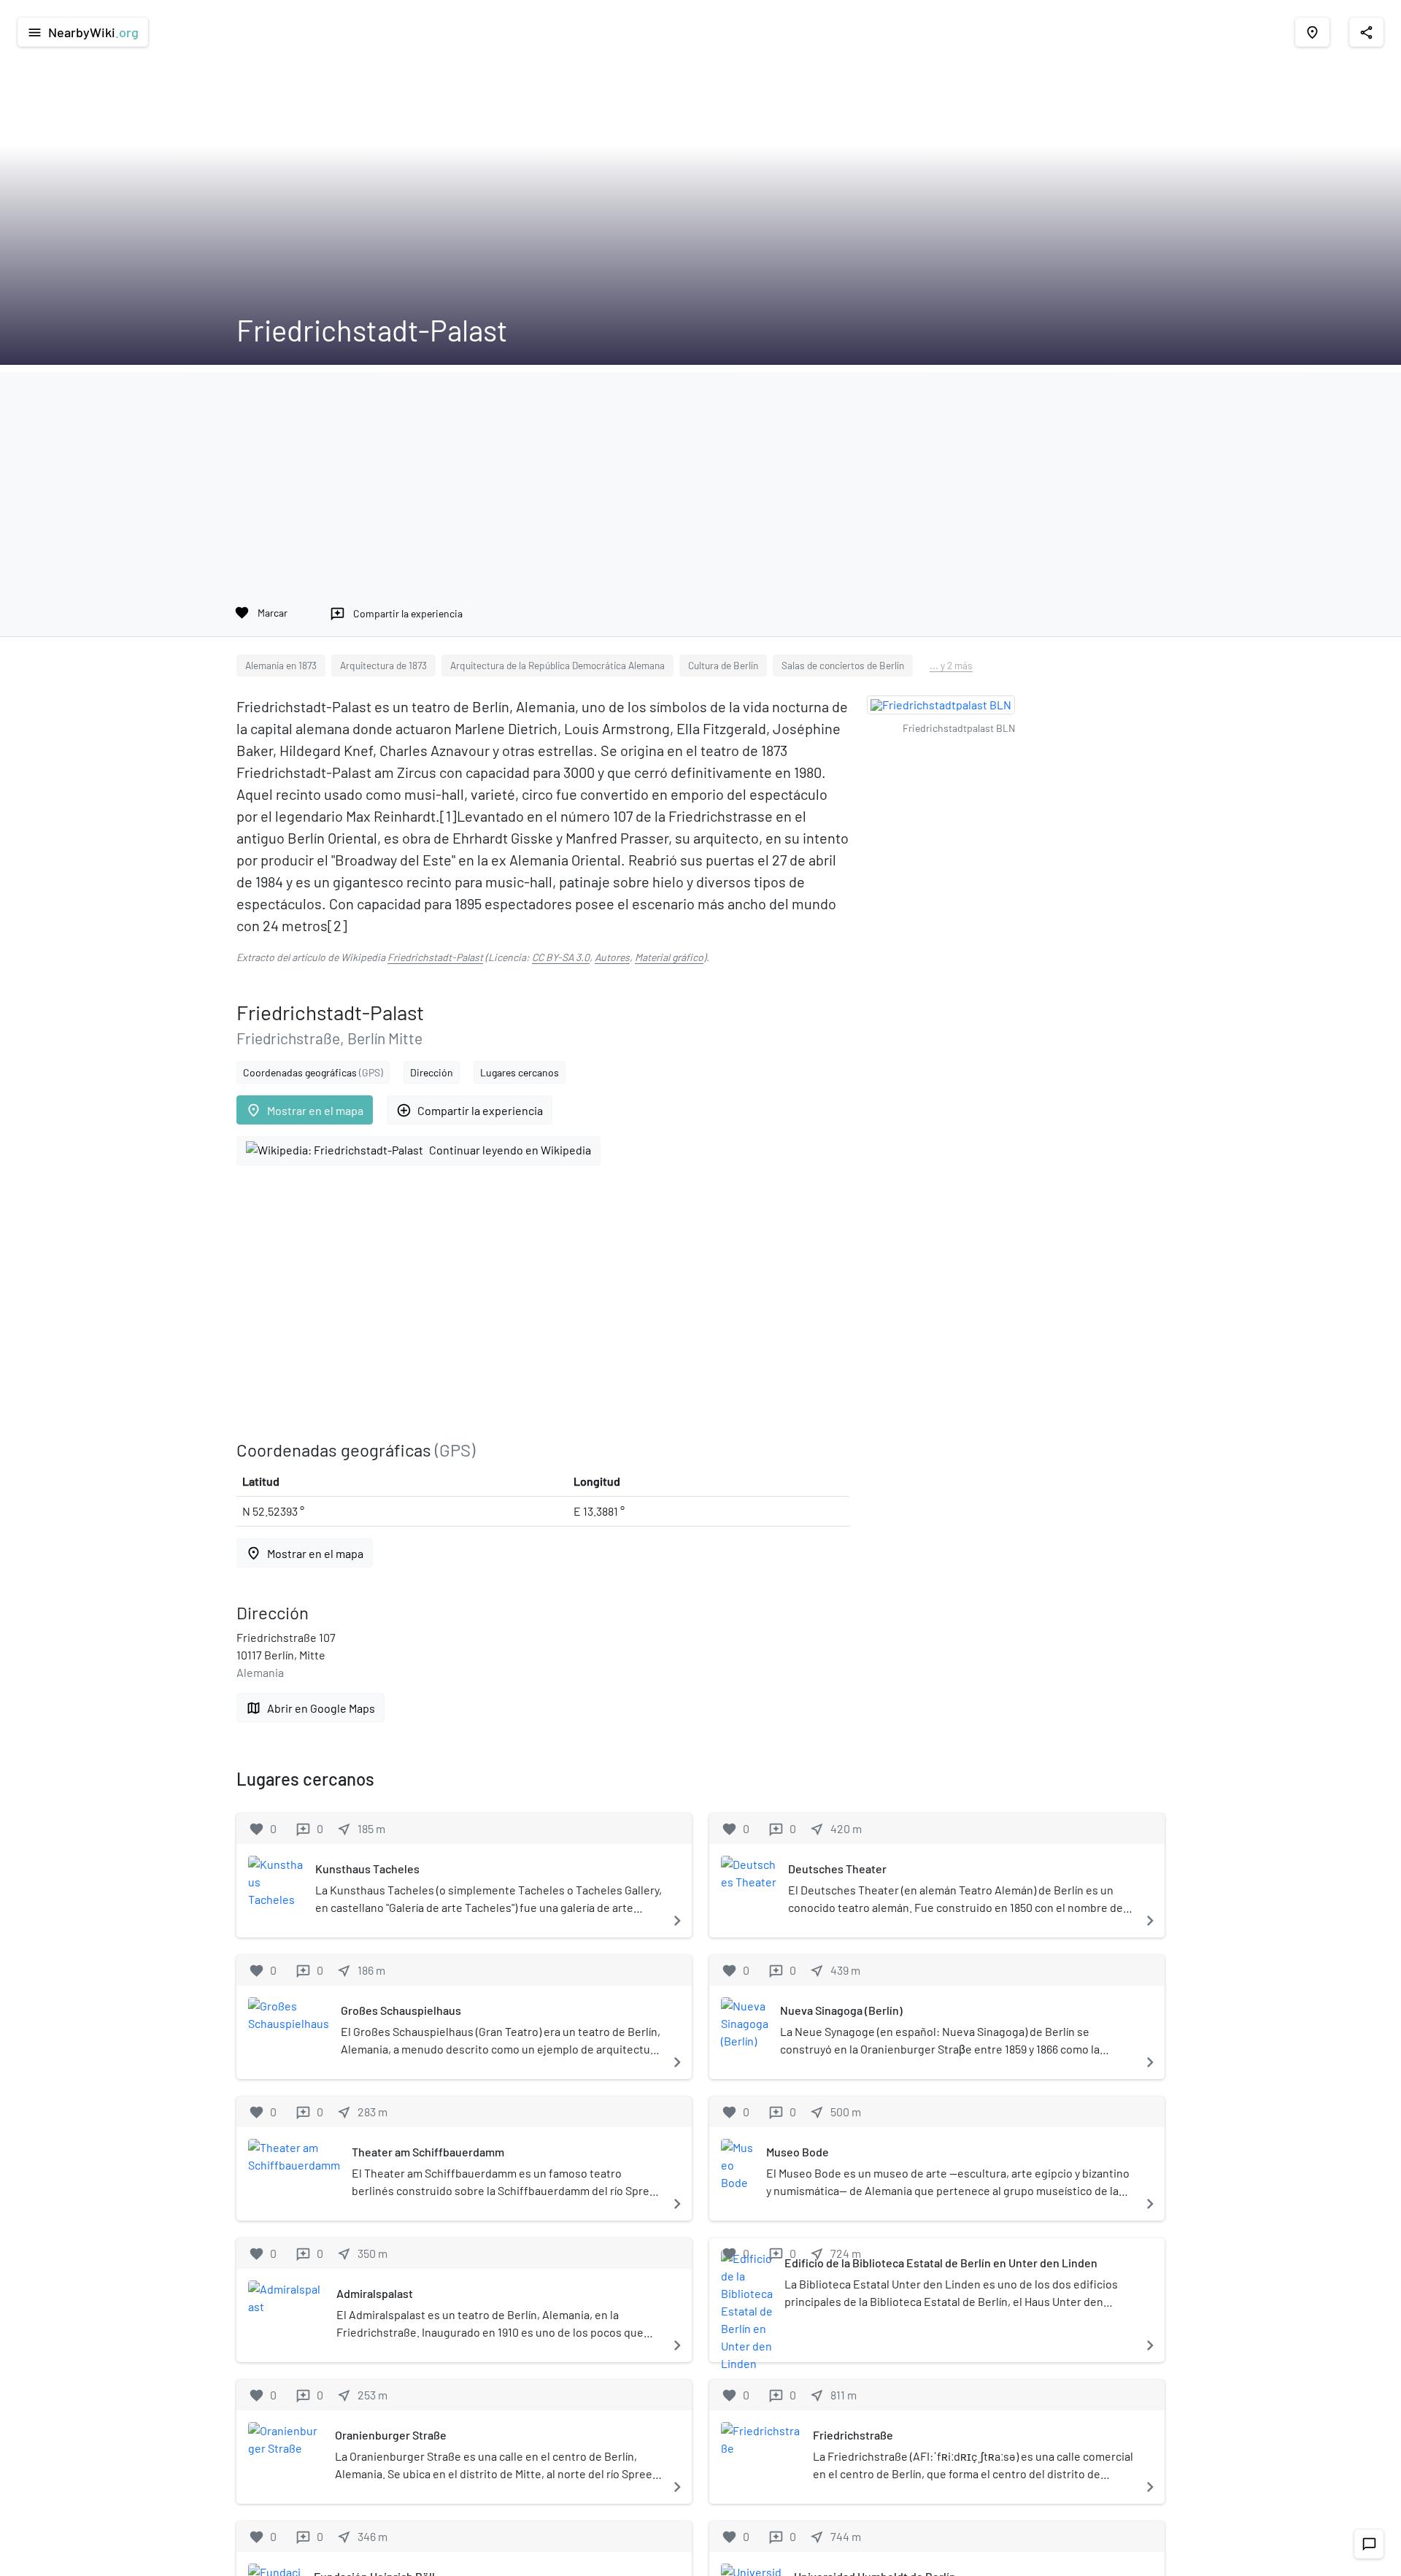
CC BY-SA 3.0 (561, 957)
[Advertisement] (700, 474)
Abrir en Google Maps (310, 1708)
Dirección (432, 1072)
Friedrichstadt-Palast (435, 957)
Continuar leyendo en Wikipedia (510, 1150)
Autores (612, 957)
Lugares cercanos (520, 1072)
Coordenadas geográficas (313, 1072)
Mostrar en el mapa (305, 1110)
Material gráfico (669, 957)
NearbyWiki (83, 32)
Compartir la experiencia (470, 1110)
